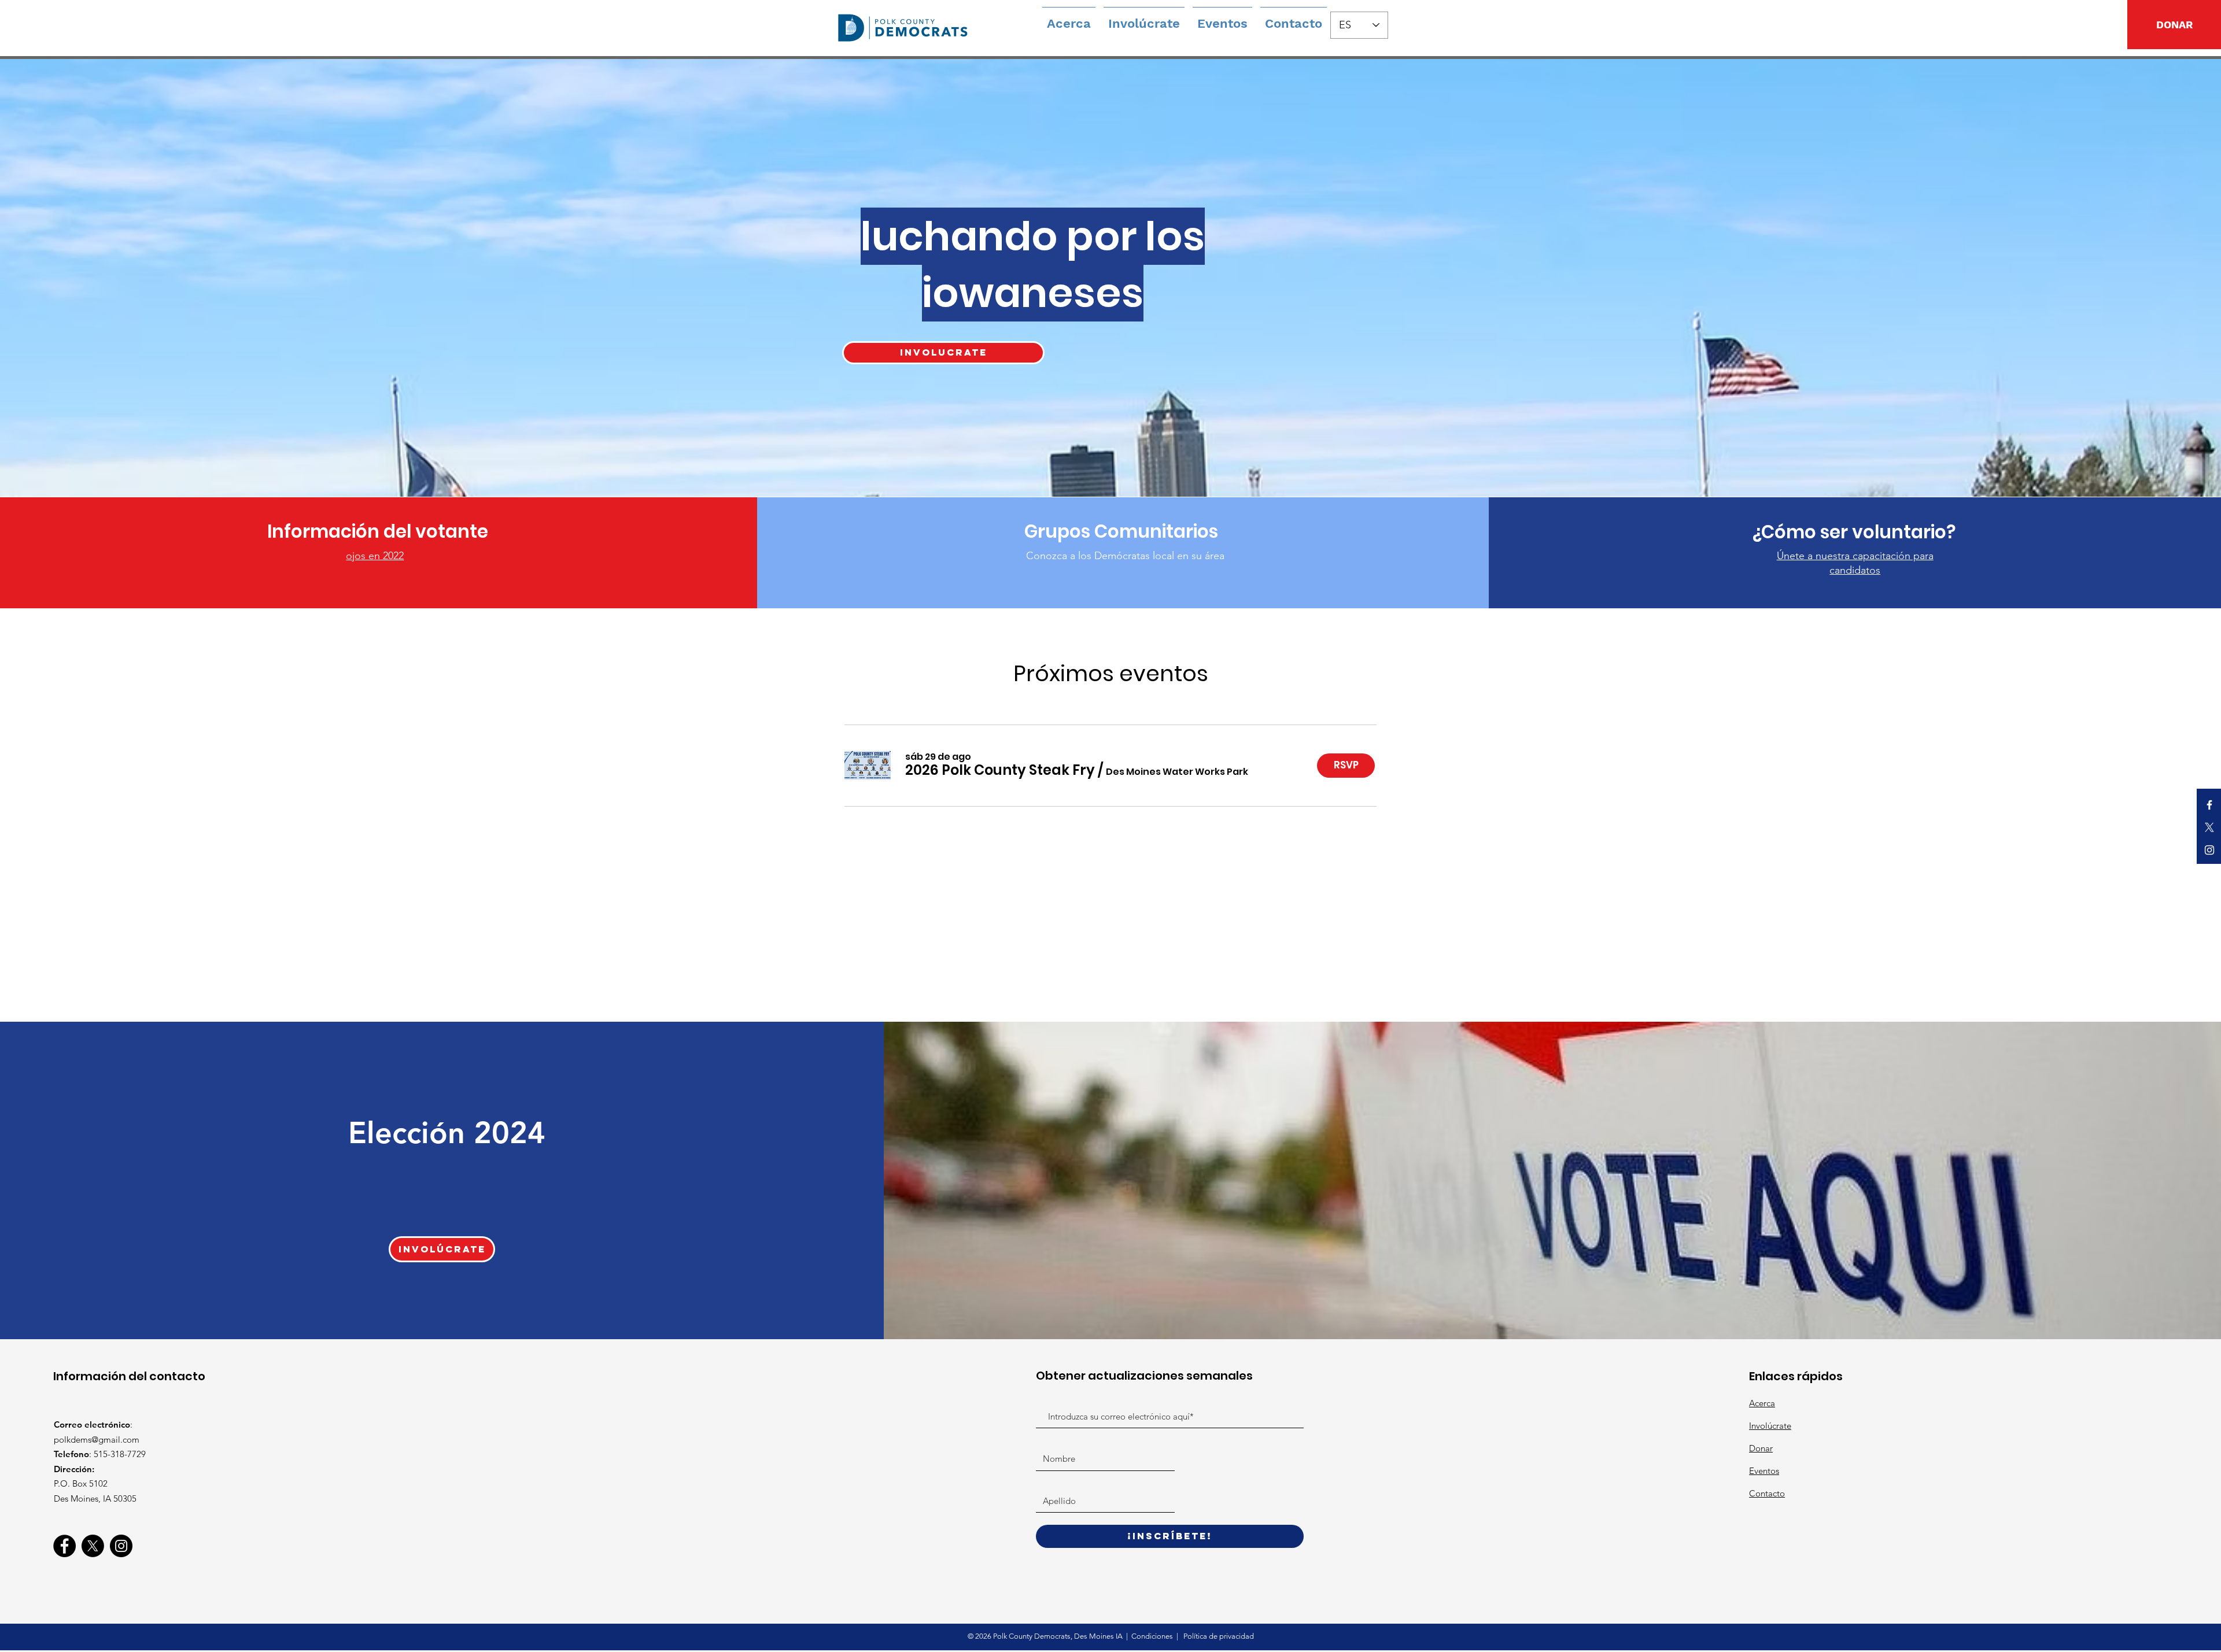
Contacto (1767, 1493)
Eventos (1764, 1471)
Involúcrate (1770, 1426)
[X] (2209, 827)
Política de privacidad (1218, 1636)
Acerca (1762, 1403)
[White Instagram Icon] (2209, 850)
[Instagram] (121, 1546)
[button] (1000, 770)
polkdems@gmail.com (97, 1440)
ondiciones (1156, 1636)
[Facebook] (64, 1546)
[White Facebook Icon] (2209, 805)
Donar (1761, 1448)
